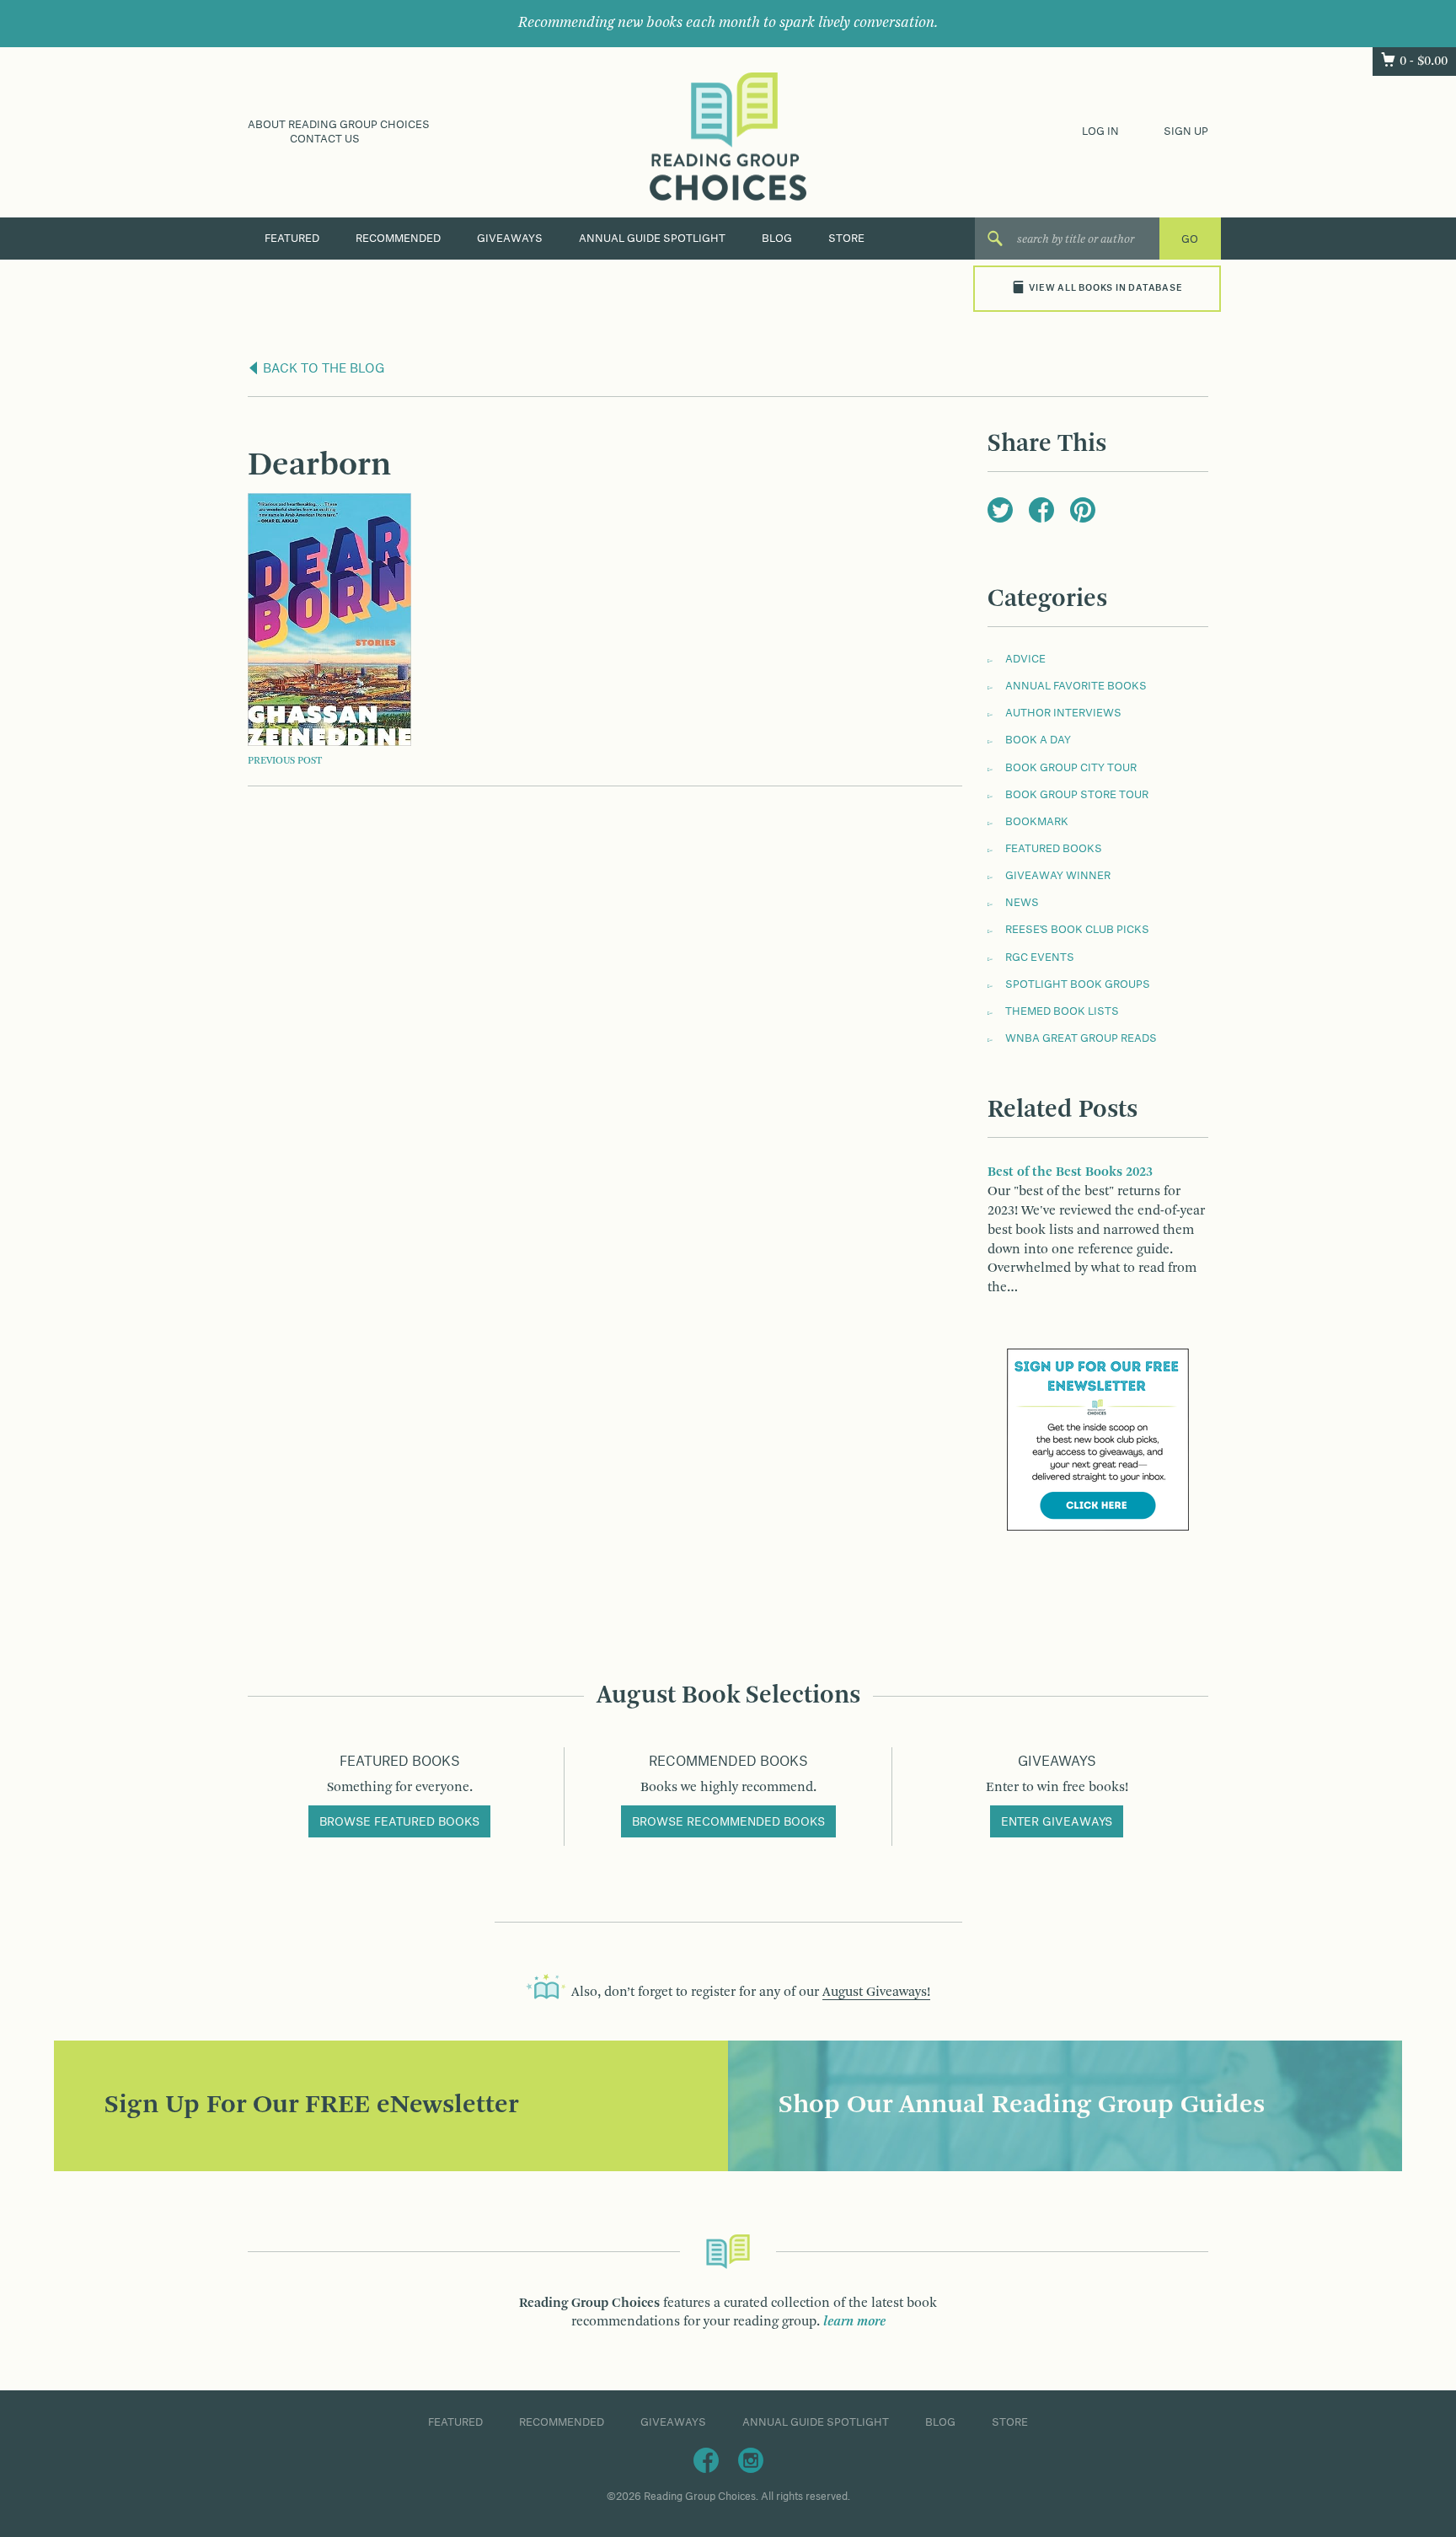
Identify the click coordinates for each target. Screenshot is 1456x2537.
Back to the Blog (322, 369)
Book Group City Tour (1071, 768)
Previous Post (285, 761)
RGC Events (1040, 957)
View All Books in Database (1105, 288)
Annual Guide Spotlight (652, 239)
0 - (1424, 62)
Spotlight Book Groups (1078, 984)
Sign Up (1186, 131)
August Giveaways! (876, 1993)
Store (846, 239)
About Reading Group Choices (339, 125)
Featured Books (1054, 849)
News (1022, 903)
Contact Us (325, 139)
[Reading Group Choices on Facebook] (706, 2459)
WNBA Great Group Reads (1081, 1038)
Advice (1025, 659)
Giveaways (510, 239)
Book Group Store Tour (1077, 795)
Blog (777, 239)
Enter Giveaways (1057, 1822)
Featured (292, 239)
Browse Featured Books (399, 1822)
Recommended (398, 239)
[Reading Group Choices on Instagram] (751, 2459)
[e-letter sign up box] (1098, 1440)
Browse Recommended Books (728, 1822)
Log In (1100, 131)
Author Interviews (1063, 713)
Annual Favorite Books (1076, 686)
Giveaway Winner (1058, 876)
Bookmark (1037, 822)
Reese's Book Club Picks (1077, 930)
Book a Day (1038, 740)
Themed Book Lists (1062, 1011)
